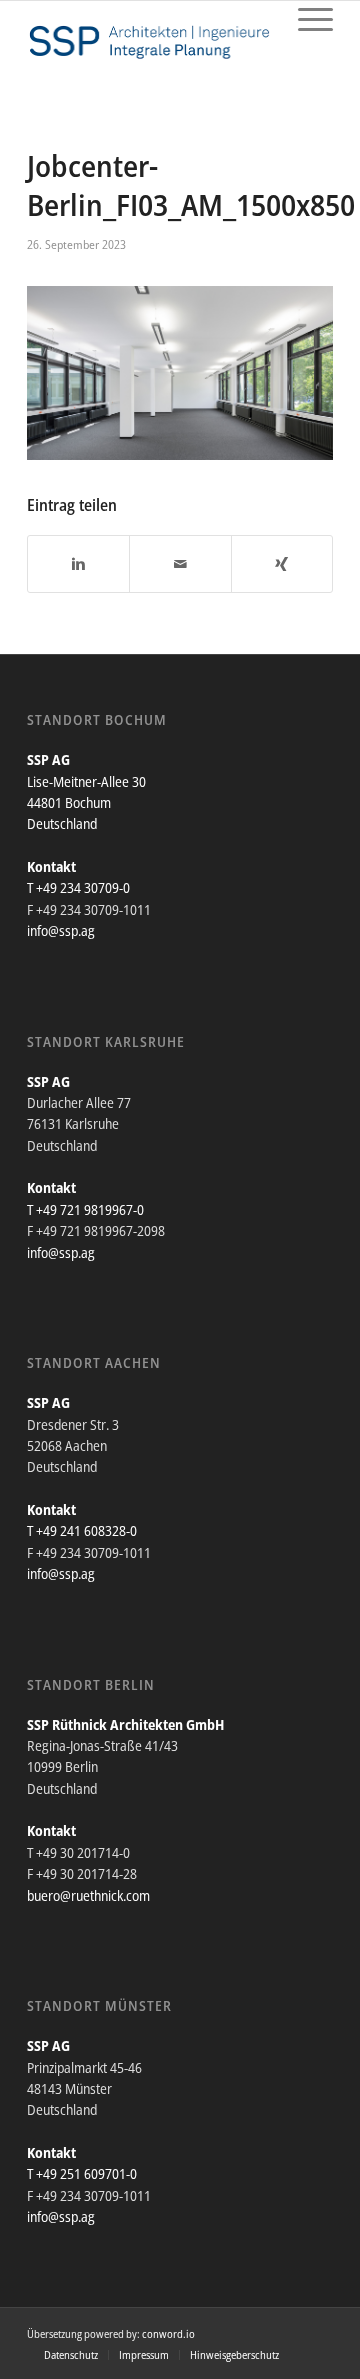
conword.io (168, 2333)
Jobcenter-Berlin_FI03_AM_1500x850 (191, 185)
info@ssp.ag (61, 930)
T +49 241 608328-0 (82, 1530)
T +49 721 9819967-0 (85, 1209)
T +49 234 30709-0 (78, 887)
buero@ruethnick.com (88, 1895)
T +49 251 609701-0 (82, 2173)
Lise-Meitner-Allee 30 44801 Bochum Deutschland (86, 803)
